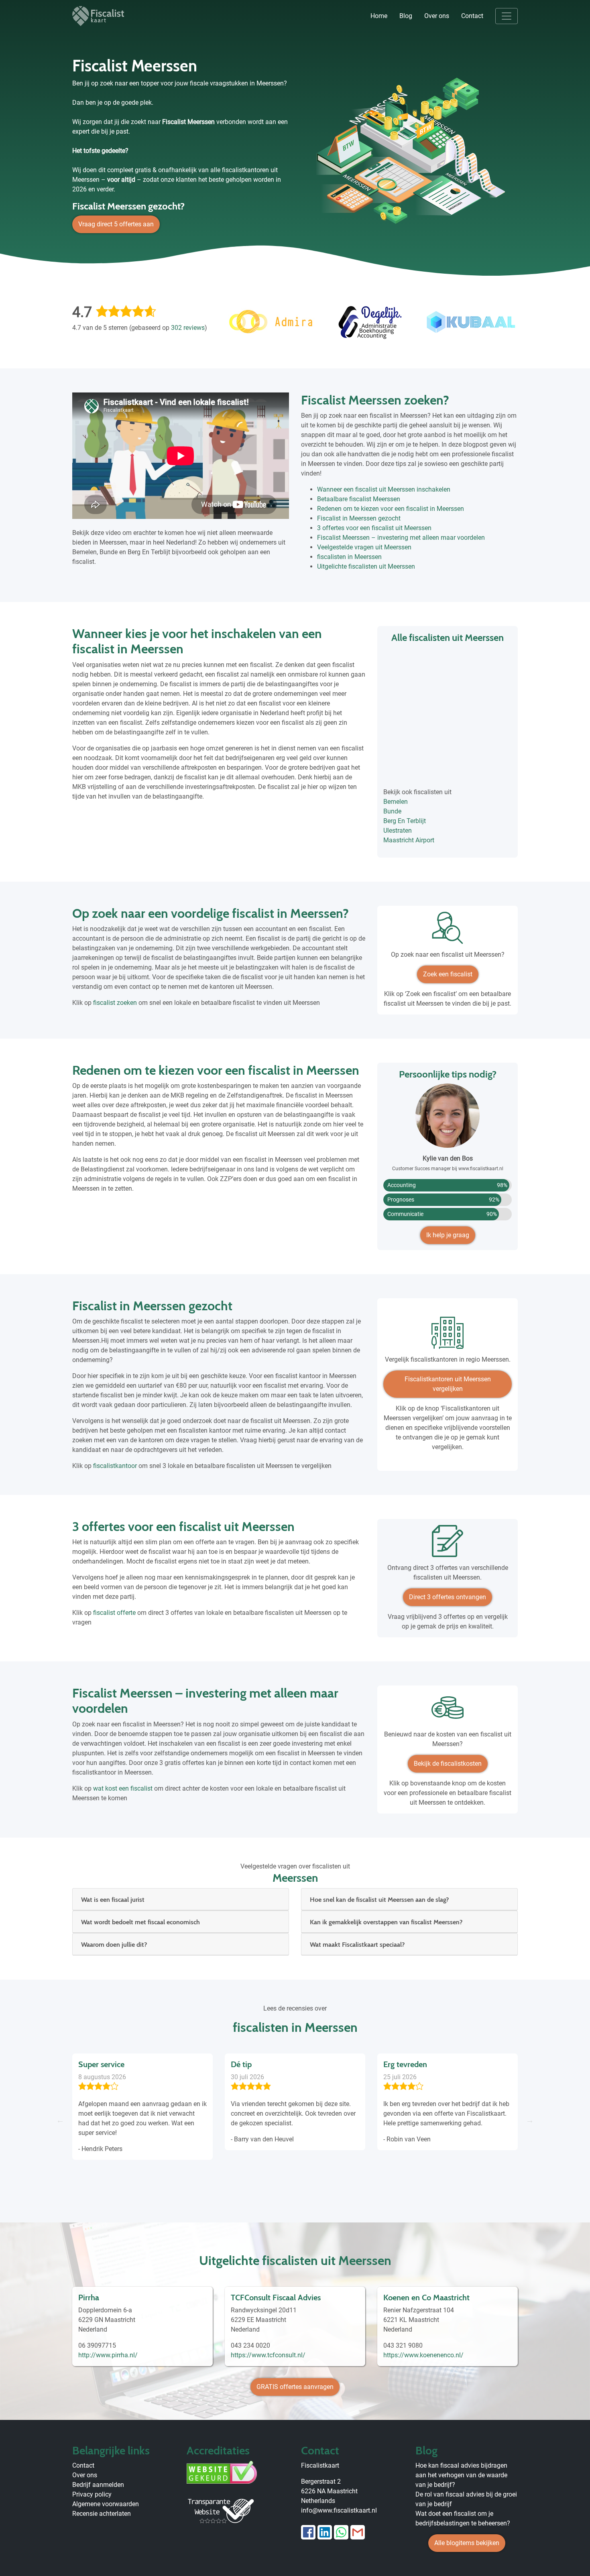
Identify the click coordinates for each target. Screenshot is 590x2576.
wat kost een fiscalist (123, 1788)
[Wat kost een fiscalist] (448, 1711)
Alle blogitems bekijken (467, 2543)
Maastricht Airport (409, 840)
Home (379, 16)
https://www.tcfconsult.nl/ (268, 2355)
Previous (60, 2120)
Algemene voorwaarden (106, 2504)
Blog (406, 16)
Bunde (392, 811)
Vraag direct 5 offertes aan (116, 224)
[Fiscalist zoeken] (448, 931)
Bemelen (396, 802)
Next (530, 2120)
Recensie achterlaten (102, 2514)
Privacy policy (92, 2494)
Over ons (437, 16)
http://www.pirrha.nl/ (108, 2355)
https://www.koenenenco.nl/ (423, 2355)
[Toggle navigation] (507, 16)
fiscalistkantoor (115, 1466)
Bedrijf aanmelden (98, 2485)
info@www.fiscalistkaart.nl (339, 2510)
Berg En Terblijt (405, 821)
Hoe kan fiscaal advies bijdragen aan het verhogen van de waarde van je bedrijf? (461, 2475)
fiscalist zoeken (115, 1003)
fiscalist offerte (114, 1613)
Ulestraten (398, 831)
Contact (472, 16)
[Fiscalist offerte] (448, 1544)
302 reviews (188, 328)
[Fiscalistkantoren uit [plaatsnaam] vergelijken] (448, 1336)
